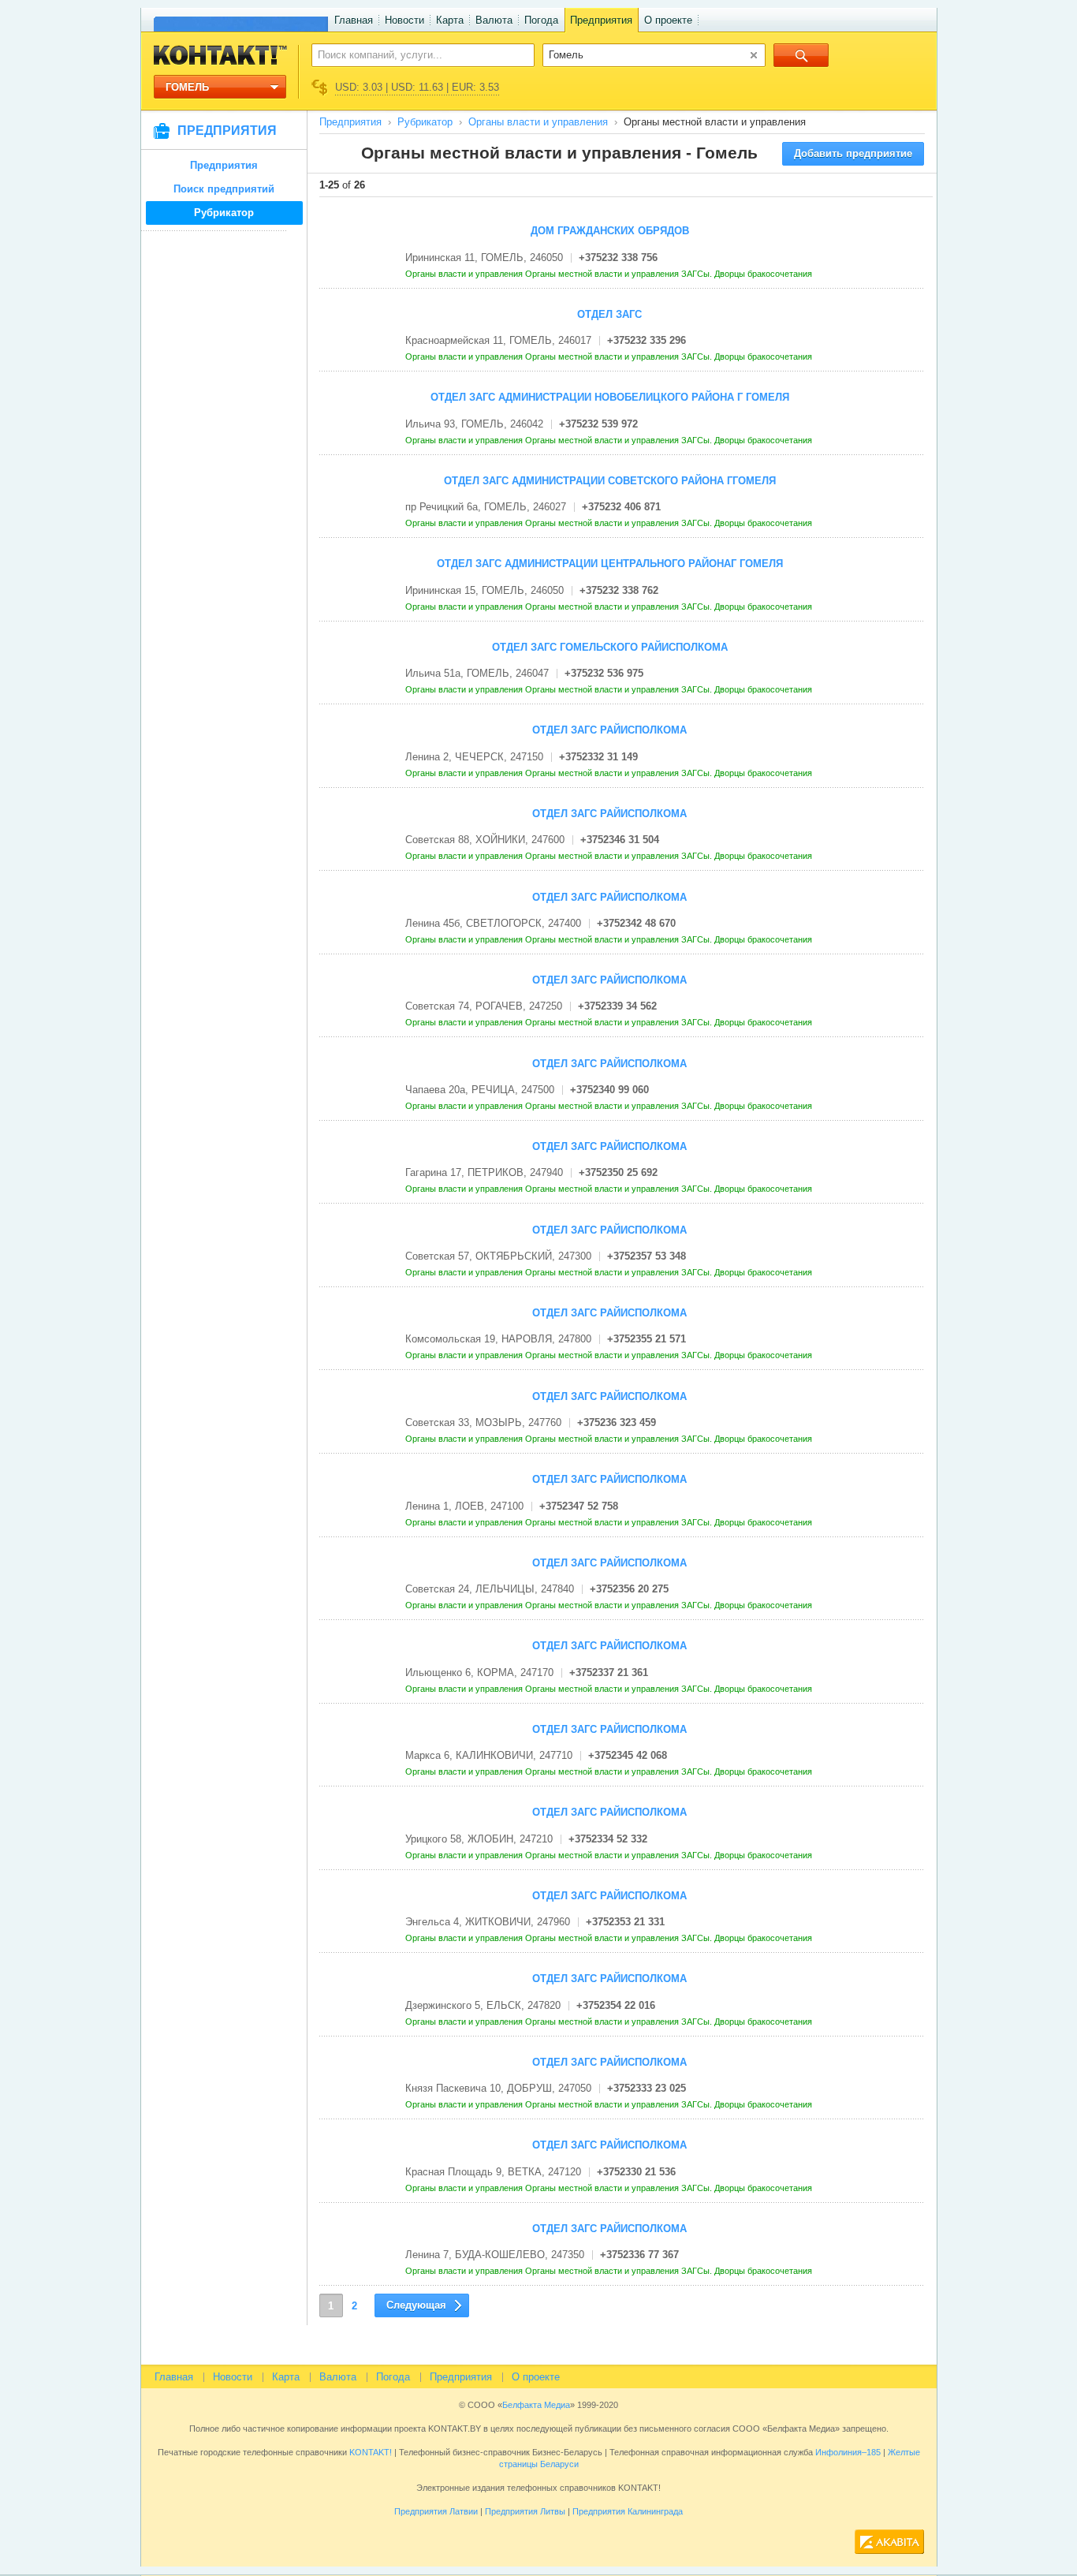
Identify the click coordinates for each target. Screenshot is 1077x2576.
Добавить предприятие (853, 153)
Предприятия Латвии (436, 2511)
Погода (541, 20)
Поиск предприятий (224, 189)
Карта (450, 20)
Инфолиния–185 (848, 2452)
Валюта (494, 20)
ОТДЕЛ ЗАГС (609, 314)
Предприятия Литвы (525, 2511)
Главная (354, 20)
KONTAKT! (369, 2452)
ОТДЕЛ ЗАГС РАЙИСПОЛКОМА (609, 730)
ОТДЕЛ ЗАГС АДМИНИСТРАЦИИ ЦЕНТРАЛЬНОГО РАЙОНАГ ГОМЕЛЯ (610, 564)
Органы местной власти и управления (603, 274)
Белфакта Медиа (536, 2405)
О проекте (668, 20)
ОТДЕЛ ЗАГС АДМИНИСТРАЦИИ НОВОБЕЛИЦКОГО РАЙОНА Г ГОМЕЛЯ (610, 397)
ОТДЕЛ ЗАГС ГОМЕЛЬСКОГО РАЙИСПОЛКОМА (610, 647)
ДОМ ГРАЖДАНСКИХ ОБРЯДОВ (610, 231)
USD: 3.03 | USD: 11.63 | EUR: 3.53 (417, 87)
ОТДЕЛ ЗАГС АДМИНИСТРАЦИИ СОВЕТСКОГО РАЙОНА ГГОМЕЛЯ (610, 481)
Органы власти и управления (538, 122)
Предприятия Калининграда (628, 2511)
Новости (404, 20)
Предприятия (601, 20)
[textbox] (414, 54)
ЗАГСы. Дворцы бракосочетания (748, 274)
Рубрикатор (224, 213)
